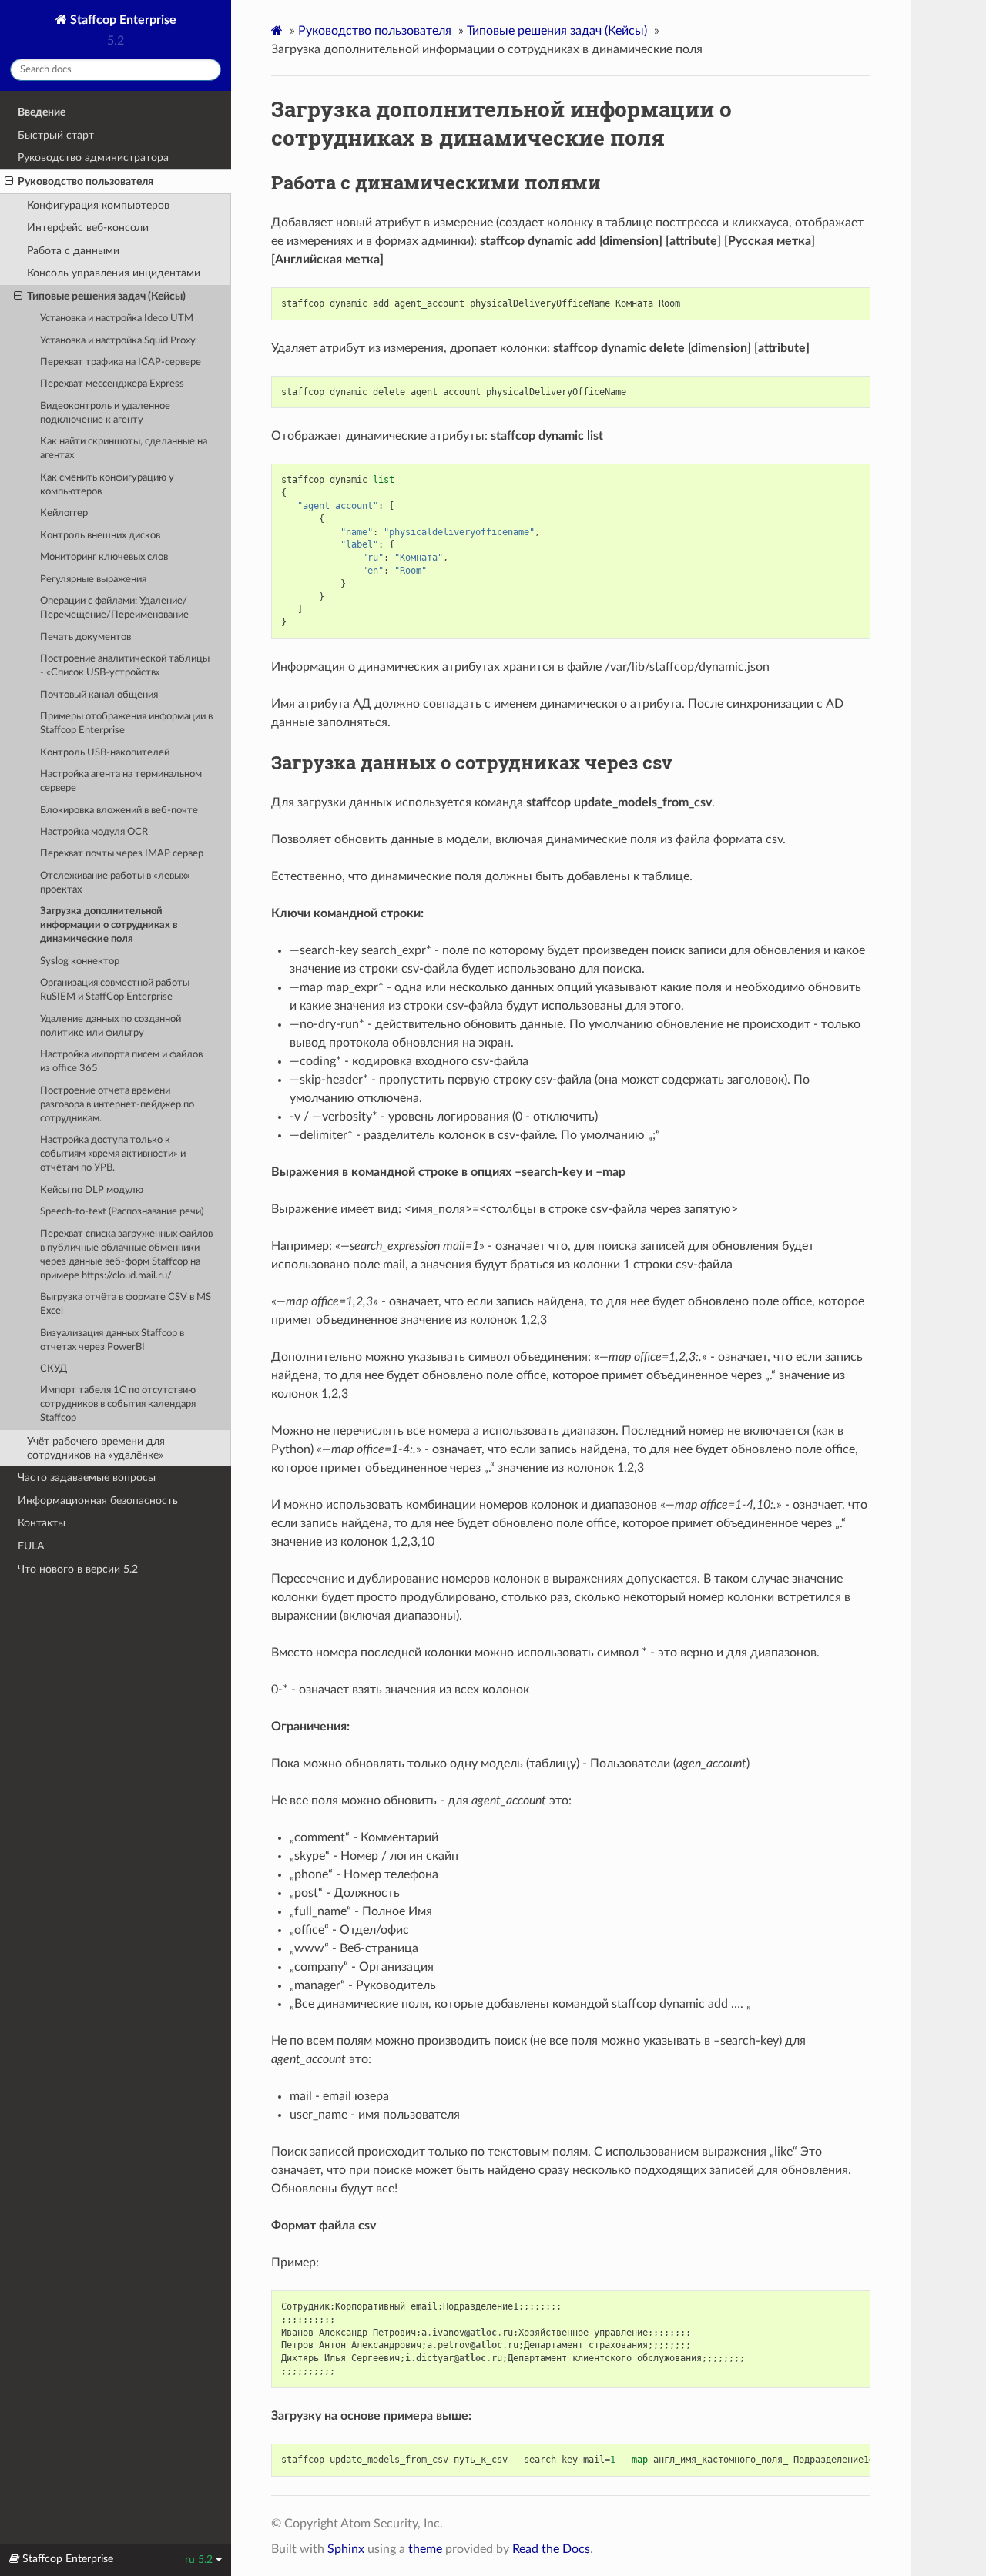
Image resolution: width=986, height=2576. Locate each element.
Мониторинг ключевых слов (104, 557)
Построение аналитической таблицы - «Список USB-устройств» (125, 666)
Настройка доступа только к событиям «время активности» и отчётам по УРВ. (113, 1154)
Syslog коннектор (80, 961)
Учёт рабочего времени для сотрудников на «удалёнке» (96, 1448)
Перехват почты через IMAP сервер (122, 854)
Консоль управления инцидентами (114, 273)
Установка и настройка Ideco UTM (117, 318)
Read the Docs (551, 2549)
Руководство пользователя (86, 181)
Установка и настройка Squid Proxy (118, 341)
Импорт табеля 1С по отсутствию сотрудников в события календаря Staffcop (118, 1404)
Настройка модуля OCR (94, 832)
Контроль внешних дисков (100, 536)
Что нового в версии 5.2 (78, 1569)
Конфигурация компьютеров (98, 205)
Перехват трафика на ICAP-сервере (121, 362)
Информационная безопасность (98, 1501)
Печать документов (86, 637)
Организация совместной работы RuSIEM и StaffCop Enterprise (115, 990)
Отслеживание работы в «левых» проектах (115, 883)
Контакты (42, 1523)
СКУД (54, 1369)
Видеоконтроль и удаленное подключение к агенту (105, 413)
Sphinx (346, 2549)
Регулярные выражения (93, 580)
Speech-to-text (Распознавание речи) (122, 1212)
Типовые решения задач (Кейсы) (106, 296)
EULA (31, 1546)
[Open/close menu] (9, 182)
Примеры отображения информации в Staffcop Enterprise (126, 724)
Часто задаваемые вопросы (87, 1477)
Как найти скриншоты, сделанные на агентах (124, 449)
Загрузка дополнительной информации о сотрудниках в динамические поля (109, 925)
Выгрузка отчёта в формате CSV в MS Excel (126, 1304)
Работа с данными (73, 251)
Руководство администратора (93, 157)
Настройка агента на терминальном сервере (121, 781)
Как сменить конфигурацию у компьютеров (107, 485)
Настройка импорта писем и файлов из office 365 (121, 1062)
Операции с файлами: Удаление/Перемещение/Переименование (114, 608)
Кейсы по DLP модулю (92, 1190)
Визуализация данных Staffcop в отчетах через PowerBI (112, 1340)
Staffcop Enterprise (122, 20)
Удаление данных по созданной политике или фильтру (111, 1026)
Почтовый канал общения (99, 695)
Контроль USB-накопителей (105, 753)
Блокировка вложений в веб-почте (119, 811)
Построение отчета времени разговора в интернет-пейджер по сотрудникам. (117, 1105)
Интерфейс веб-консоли (88, 228)
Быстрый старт (56, 135)
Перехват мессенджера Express (112, 384)
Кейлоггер (64, 513)
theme (425, 2549)
